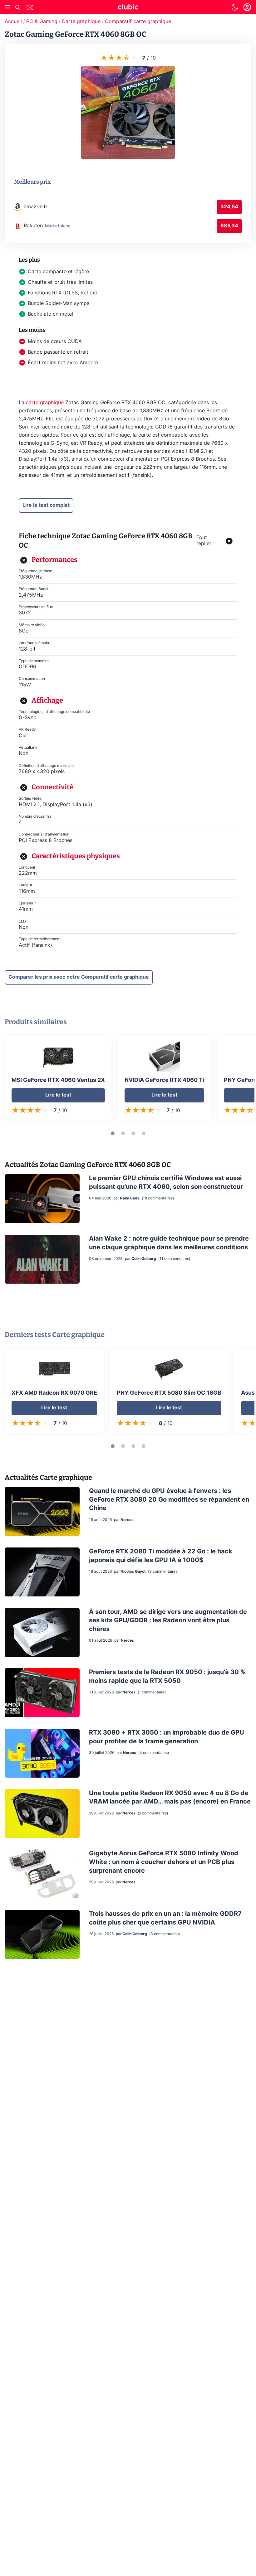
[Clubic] (128, 8)
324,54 (229, 207)
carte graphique (45, 403)
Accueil (13, 22)
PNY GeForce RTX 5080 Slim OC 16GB (169, 1393)
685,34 (229, 226)
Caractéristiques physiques (76, 856)
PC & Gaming (42, 22)
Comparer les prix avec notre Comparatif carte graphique (79, 977)
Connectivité (52, 787)
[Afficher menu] (8, 7)
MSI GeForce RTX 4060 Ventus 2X (58, 1080)
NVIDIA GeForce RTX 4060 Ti (164, 1080)
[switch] (235, 7)
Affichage (47, 700)
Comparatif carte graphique (138, 22)
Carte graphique (81, 22)
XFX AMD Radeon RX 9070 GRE (54, 1393)
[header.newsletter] (30, 8)
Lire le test (58, 1095)
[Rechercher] (18, 8)
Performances (54, 560)
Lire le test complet (46, 505)
